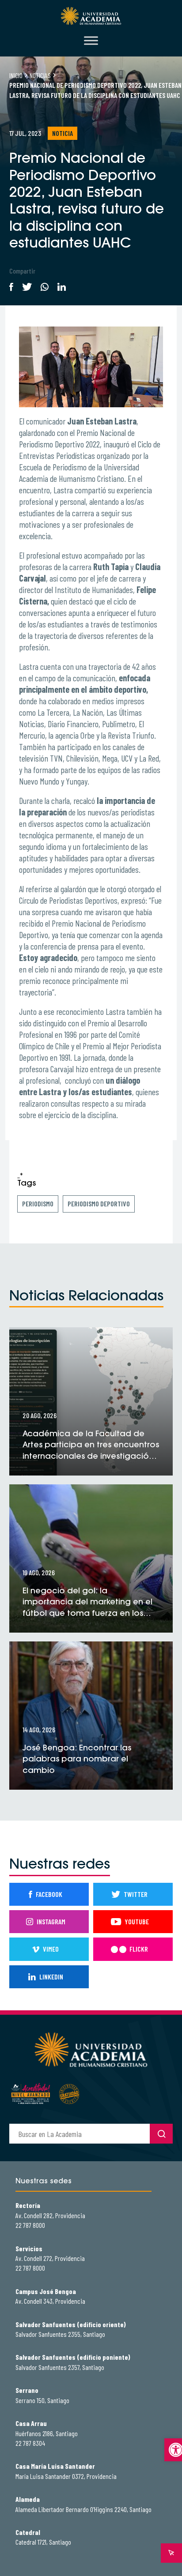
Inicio (16, 75)
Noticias (40, 75)
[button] (173, 2450)
